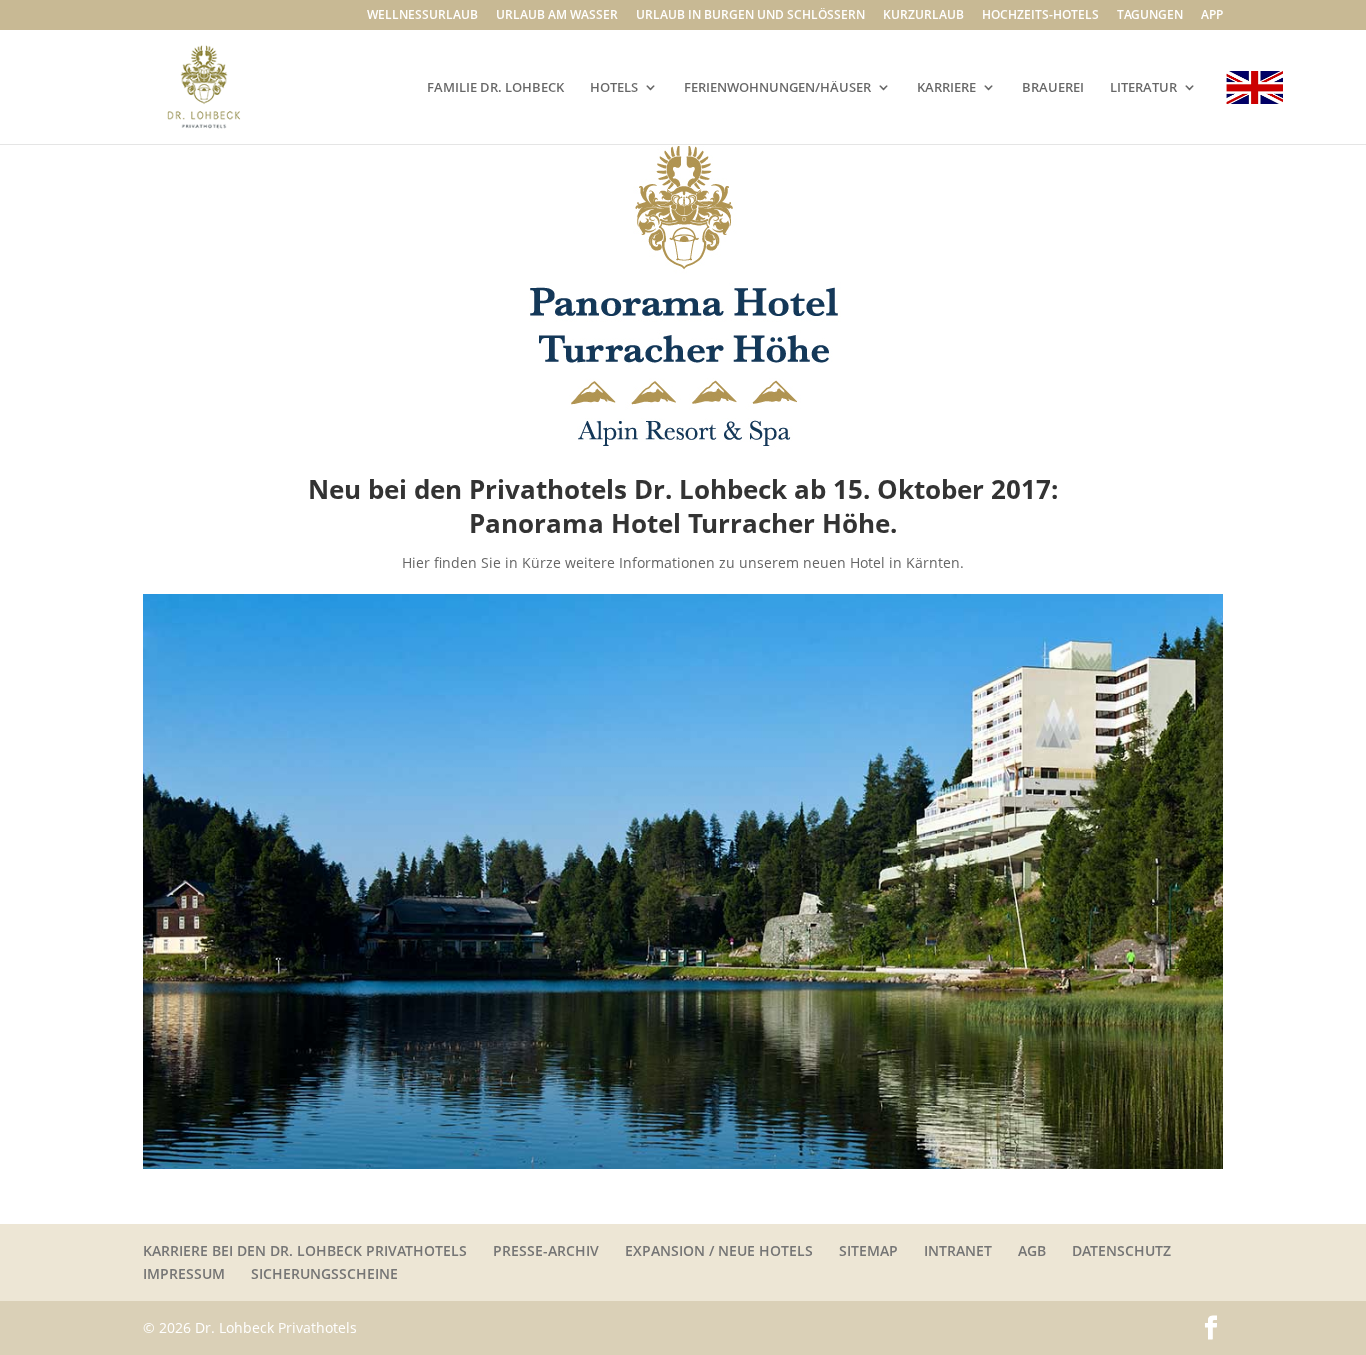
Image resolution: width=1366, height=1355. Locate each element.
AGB (1032, 1250)
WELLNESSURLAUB (422, 16)
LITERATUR (1143, 88)
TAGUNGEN (1150, 16)
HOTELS (614, 88)
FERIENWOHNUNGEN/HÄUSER (777, 88)
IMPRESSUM (184, 1273)
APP (1212, 16)
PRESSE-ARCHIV (546, 1250)
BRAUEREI (1053, 88)
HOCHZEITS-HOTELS (1040, 16)
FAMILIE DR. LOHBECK (495, 88)
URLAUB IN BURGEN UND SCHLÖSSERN (750, 16)
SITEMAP (868, 1250)
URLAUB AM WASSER (557, 16)
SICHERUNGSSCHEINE (324, 1273)
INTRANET (958, 1250)
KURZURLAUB (923, 16)
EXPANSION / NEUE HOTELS (719, 1250)
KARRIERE (946, 88)
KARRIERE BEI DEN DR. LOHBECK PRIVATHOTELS (305, 1250)
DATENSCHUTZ (1121, 1250)
